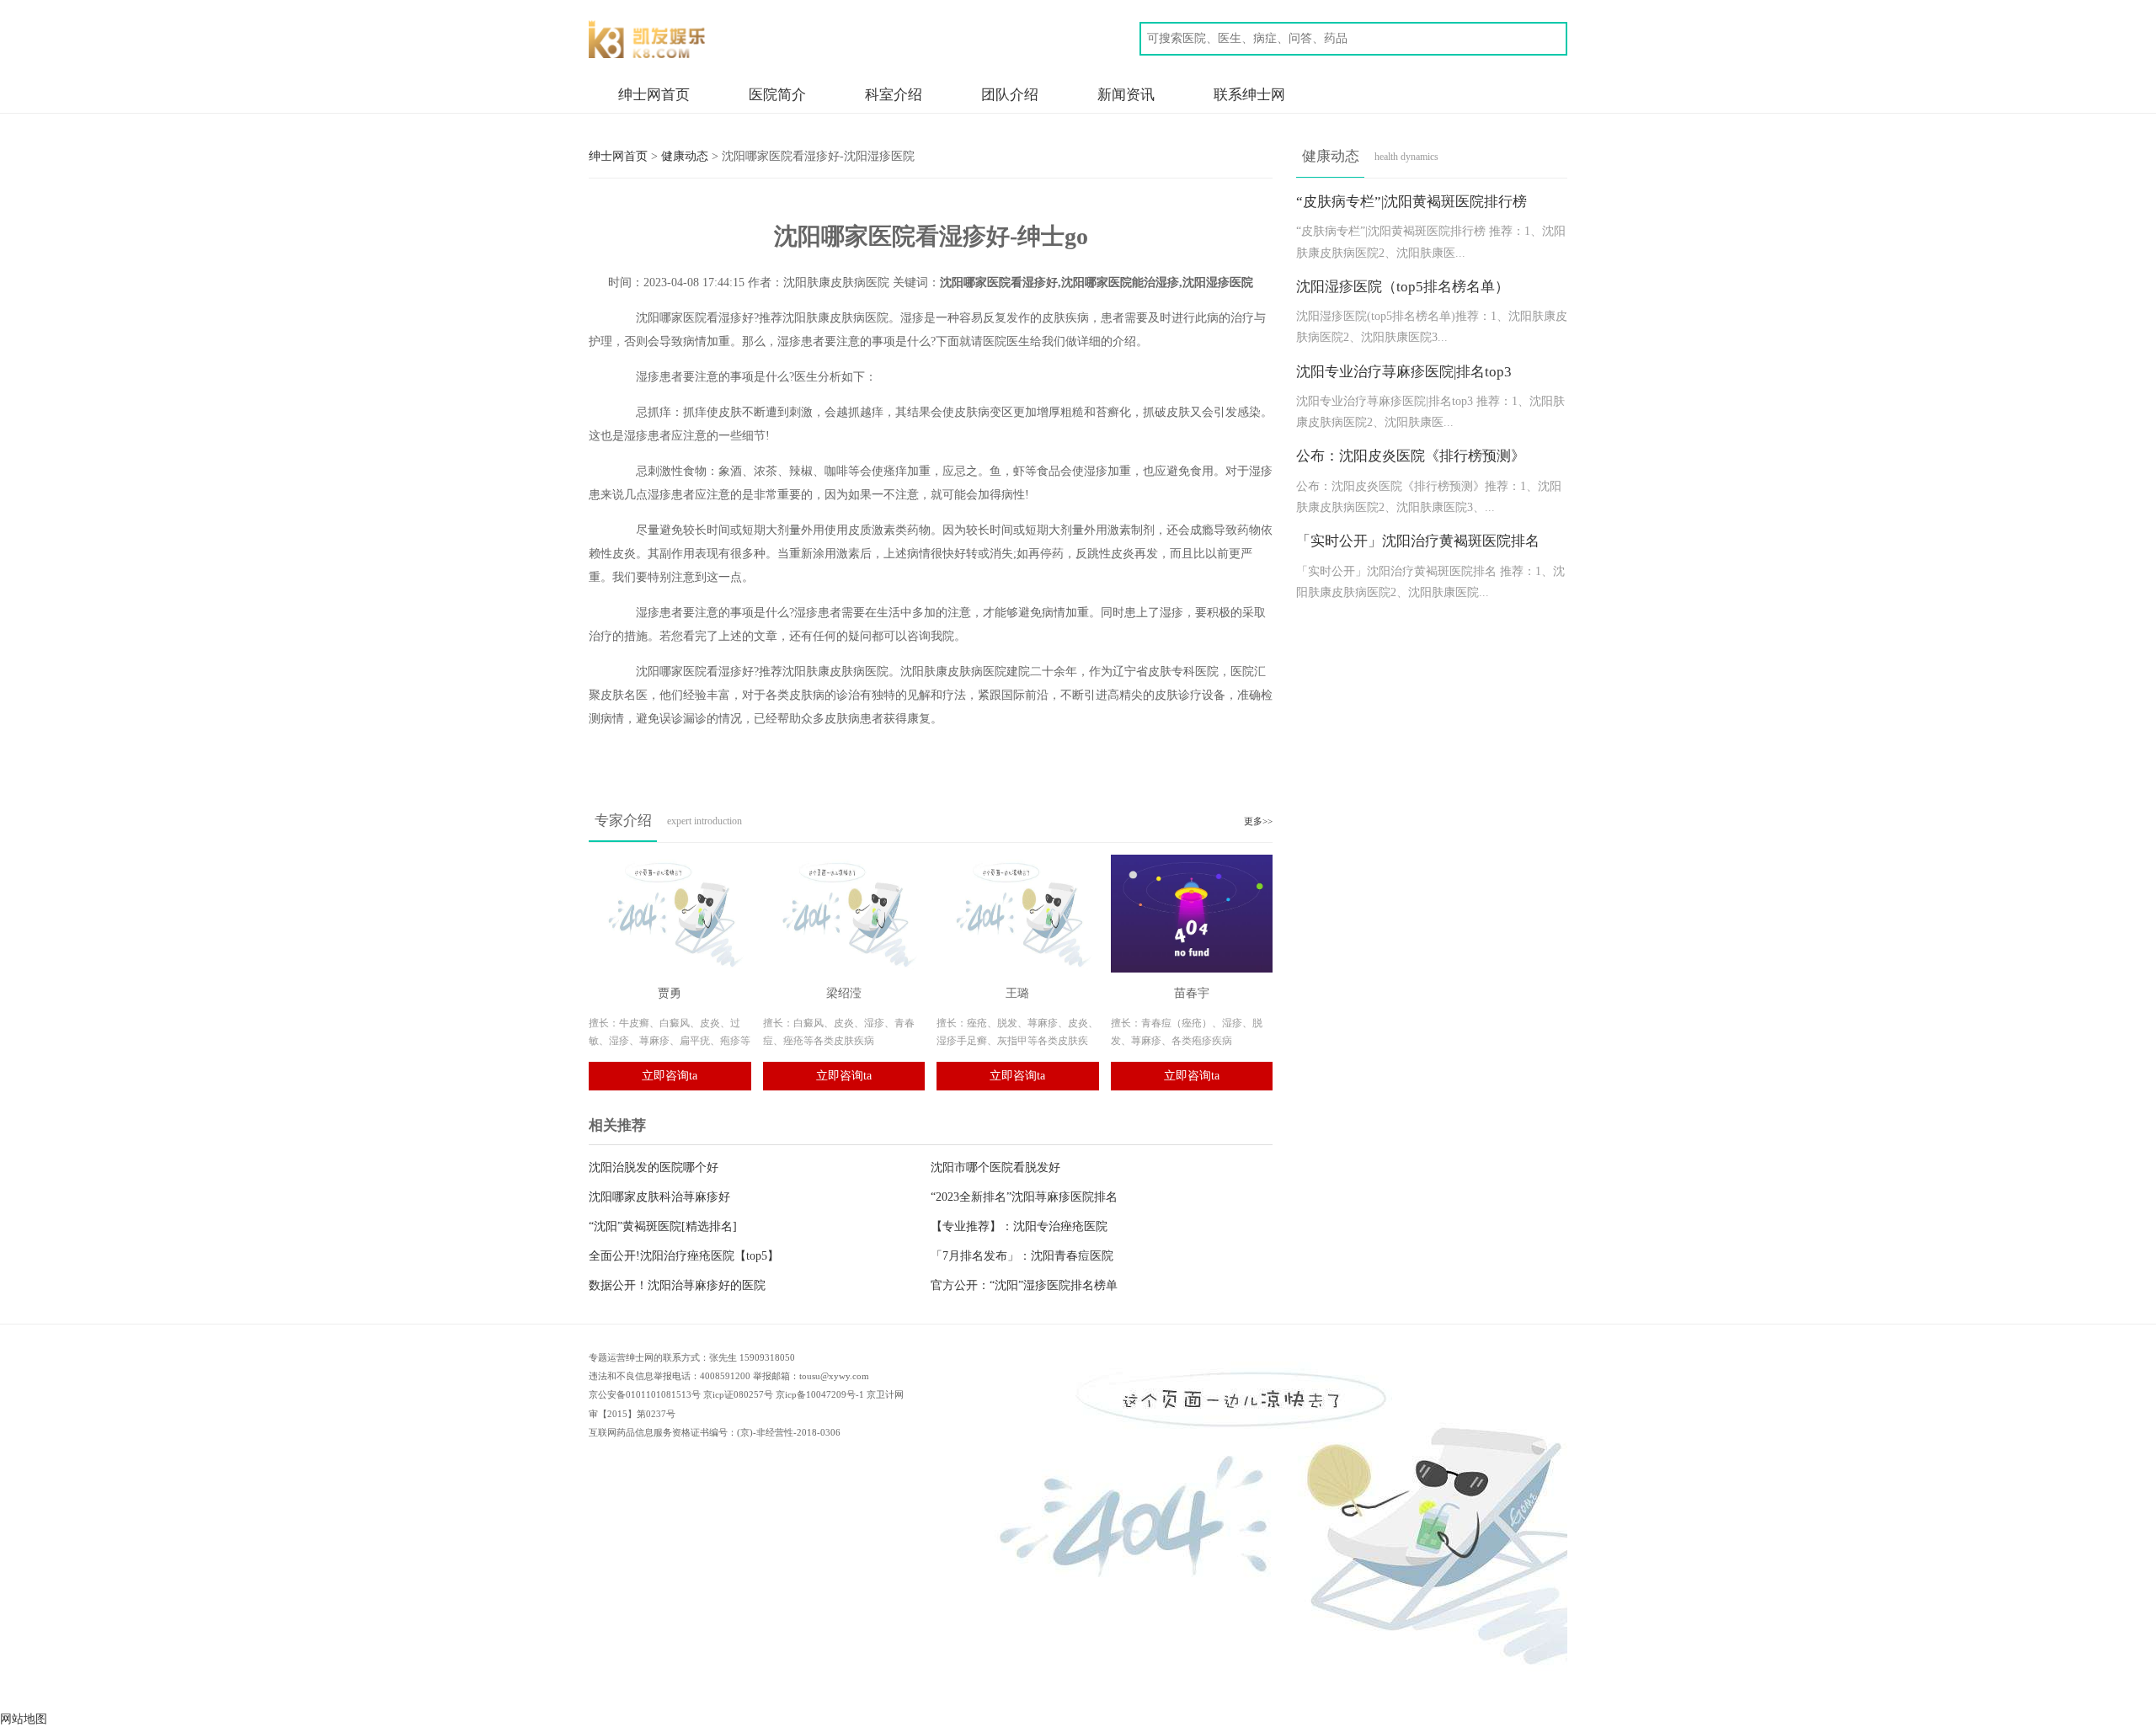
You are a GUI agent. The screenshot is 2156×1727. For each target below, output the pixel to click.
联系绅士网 (1249, 95)
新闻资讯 (1126, 95)
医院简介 (777, 95)
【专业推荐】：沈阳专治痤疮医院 (1019, 1226)
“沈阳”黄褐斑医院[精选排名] (663, 1226)
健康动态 (685, 156)
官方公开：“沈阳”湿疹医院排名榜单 (1024, 1285)
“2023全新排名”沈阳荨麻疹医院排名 (1024, 1197)
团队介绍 (1010, 95)
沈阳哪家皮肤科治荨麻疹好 (659, 1197)
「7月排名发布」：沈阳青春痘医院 (1022, 1256)
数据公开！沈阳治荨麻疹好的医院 (677, 1285)
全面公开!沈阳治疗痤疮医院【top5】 (684, 1256)
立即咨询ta (670, 1076)
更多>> (1258, 821)
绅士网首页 (654, 95)
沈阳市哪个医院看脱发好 (995, 1167)
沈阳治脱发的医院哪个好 (654, 1167)
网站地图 (24, 1719)
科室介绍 (894, 95)
